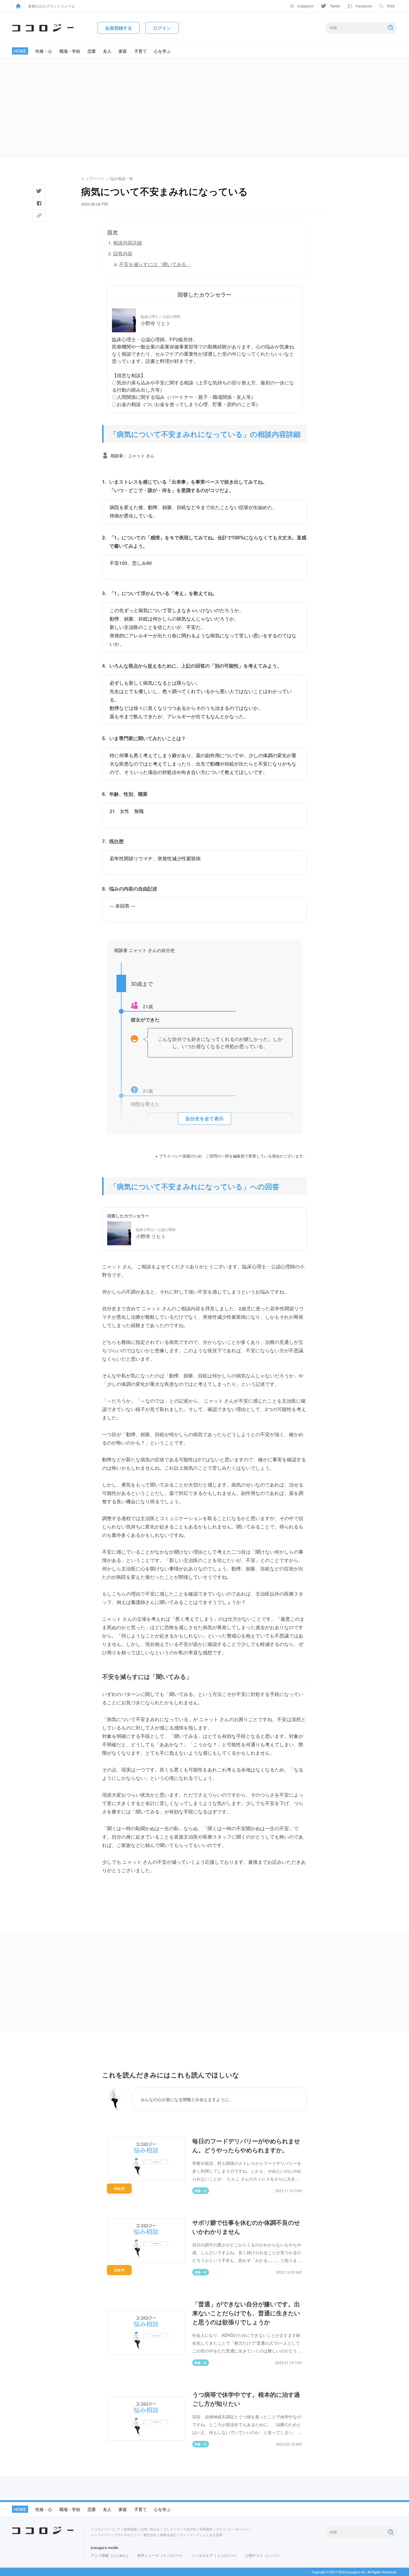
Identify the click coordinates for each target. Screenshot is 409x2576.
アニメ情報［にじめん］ (110, 2555)
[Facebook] (39, 203)
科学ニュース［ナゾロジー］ (161, 2555)
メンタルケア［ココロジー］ (215, 2555)
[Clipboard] (39, 215)
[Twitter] (39, 191)
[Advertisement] (205, 108)
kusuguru (99, 2548)
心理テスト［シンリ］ (263, 2555)
